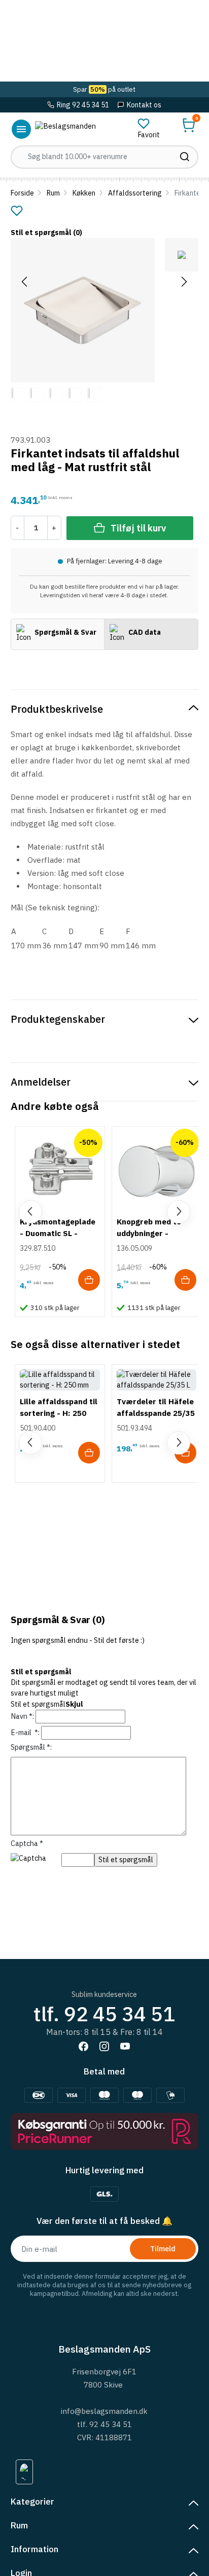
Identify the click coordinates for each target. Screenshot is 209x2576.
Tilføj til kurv (138, 528)
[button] (189, 125)
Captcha (27, 1843)
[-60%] (156, 1170)
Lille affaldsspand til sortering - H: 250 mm (59, 1413)
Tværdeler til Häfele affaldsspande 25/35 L (156, 1413)
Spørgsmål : (31, 1747)
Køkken (84, 193)
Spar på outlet (104, 89)
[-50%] (60, 1170)
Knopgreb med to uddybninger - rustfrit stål (149, 1233)
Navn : (22, 1716)
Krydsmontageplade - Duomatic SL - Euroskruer (58, 1233)
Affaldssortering (135, 193)
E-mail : (25, 1733)
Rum (53, 193)
